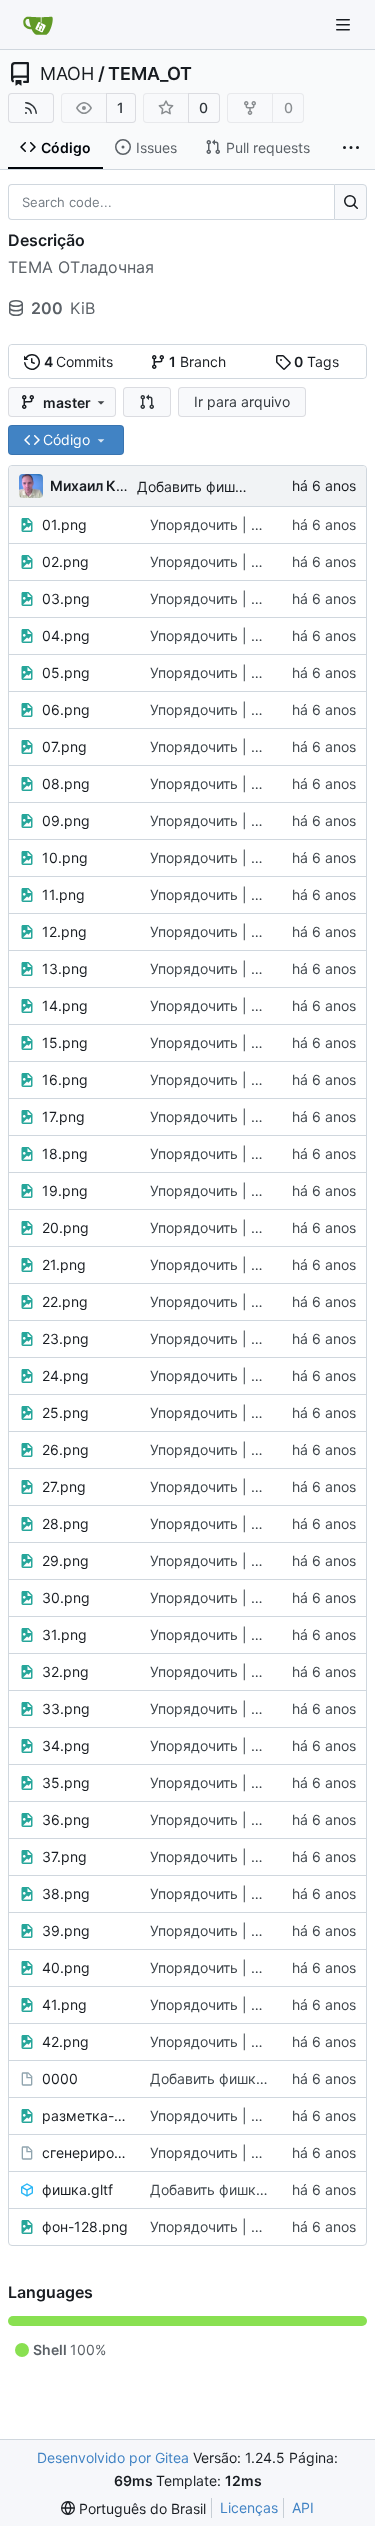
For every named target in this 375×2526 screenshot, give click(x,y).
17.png (63, 1116)
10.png (65, 857)
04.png (66, 635)
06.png (66, 709)
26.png (65, 1449)
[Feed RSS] (31, 108)
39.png (66, 1930)
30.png (66, 1597)
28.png (65, 1523)
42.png (65, 2041)
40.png (66, 1967)
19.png (65, 1190)
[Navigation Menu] (345, 24)
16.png (65, 1079)
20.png (65, 1227)
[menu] (133, 2508)
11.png (63, 894)
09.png (66, 820)
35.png (66, 1782)
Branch (197, 361)
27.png (64, 1486)
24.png (65, 1375)
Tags (316, 361)
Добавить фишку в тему (219, 486)
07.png (64, 746)
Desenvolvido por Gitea (113, 2457)
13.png (65, 968)
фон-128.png (85, 2226)
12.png (64, 931)
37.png (64, 1856)
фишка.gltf (77, 2189)
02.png (65, 561)
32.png (65, 1671)
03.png (66, 598)
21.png (64, 1264)
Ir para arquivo (242, 401)
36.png (66, 1819)
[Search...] (350, 202)
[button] (147, 402)
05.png (66, 672)
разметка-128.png (86, 2115)
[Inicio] (38, 25)
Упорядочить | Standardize (240, 524)
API (303, 2507)
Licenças (249, 2507)
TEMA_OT (150, 74)
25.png (65, 1412)
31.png (64, 1634)
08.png (66, 783)
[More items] (351, 148)
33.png (66, 1708)
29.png (65, 1560)
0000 (60, 2078)
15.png (65, 1042)
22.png (65, 1301)
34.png (66, 1745)
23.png (65, 1338)
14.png (65, 1005)
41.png (64, 2004)
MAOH (67, 74)
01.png (64, 524)
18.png (65, 1153)
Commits (79, 361)
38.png (66, 1893)
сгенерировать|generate (86, 2152)
